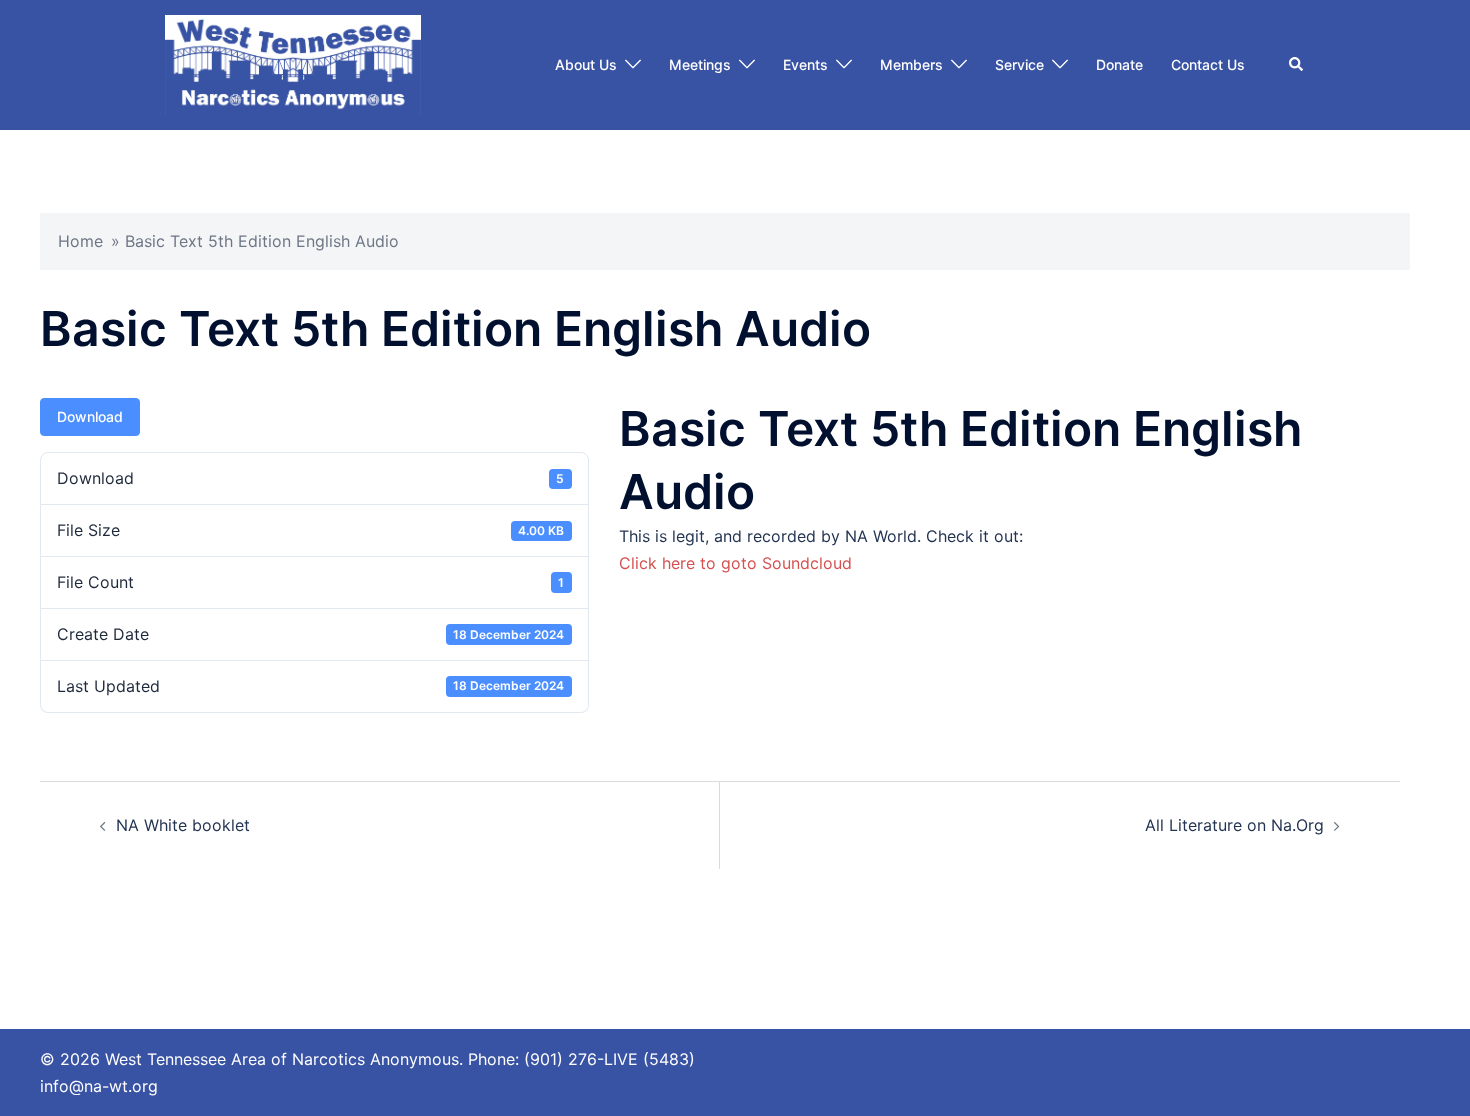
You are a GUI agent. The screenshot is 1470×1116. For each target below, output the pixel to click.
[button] (1297, 65)
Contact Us (1208, 64)
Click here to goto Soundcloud (735, 563)
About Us (586, 64)
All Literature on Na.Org (1234, 825)
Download (90, 416)
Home (80, 241)
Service (1019, 64)
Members (911, 64)
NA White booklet (183, 825)
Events (805, 64)
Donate (1119, 64)
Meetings (700, 64)
